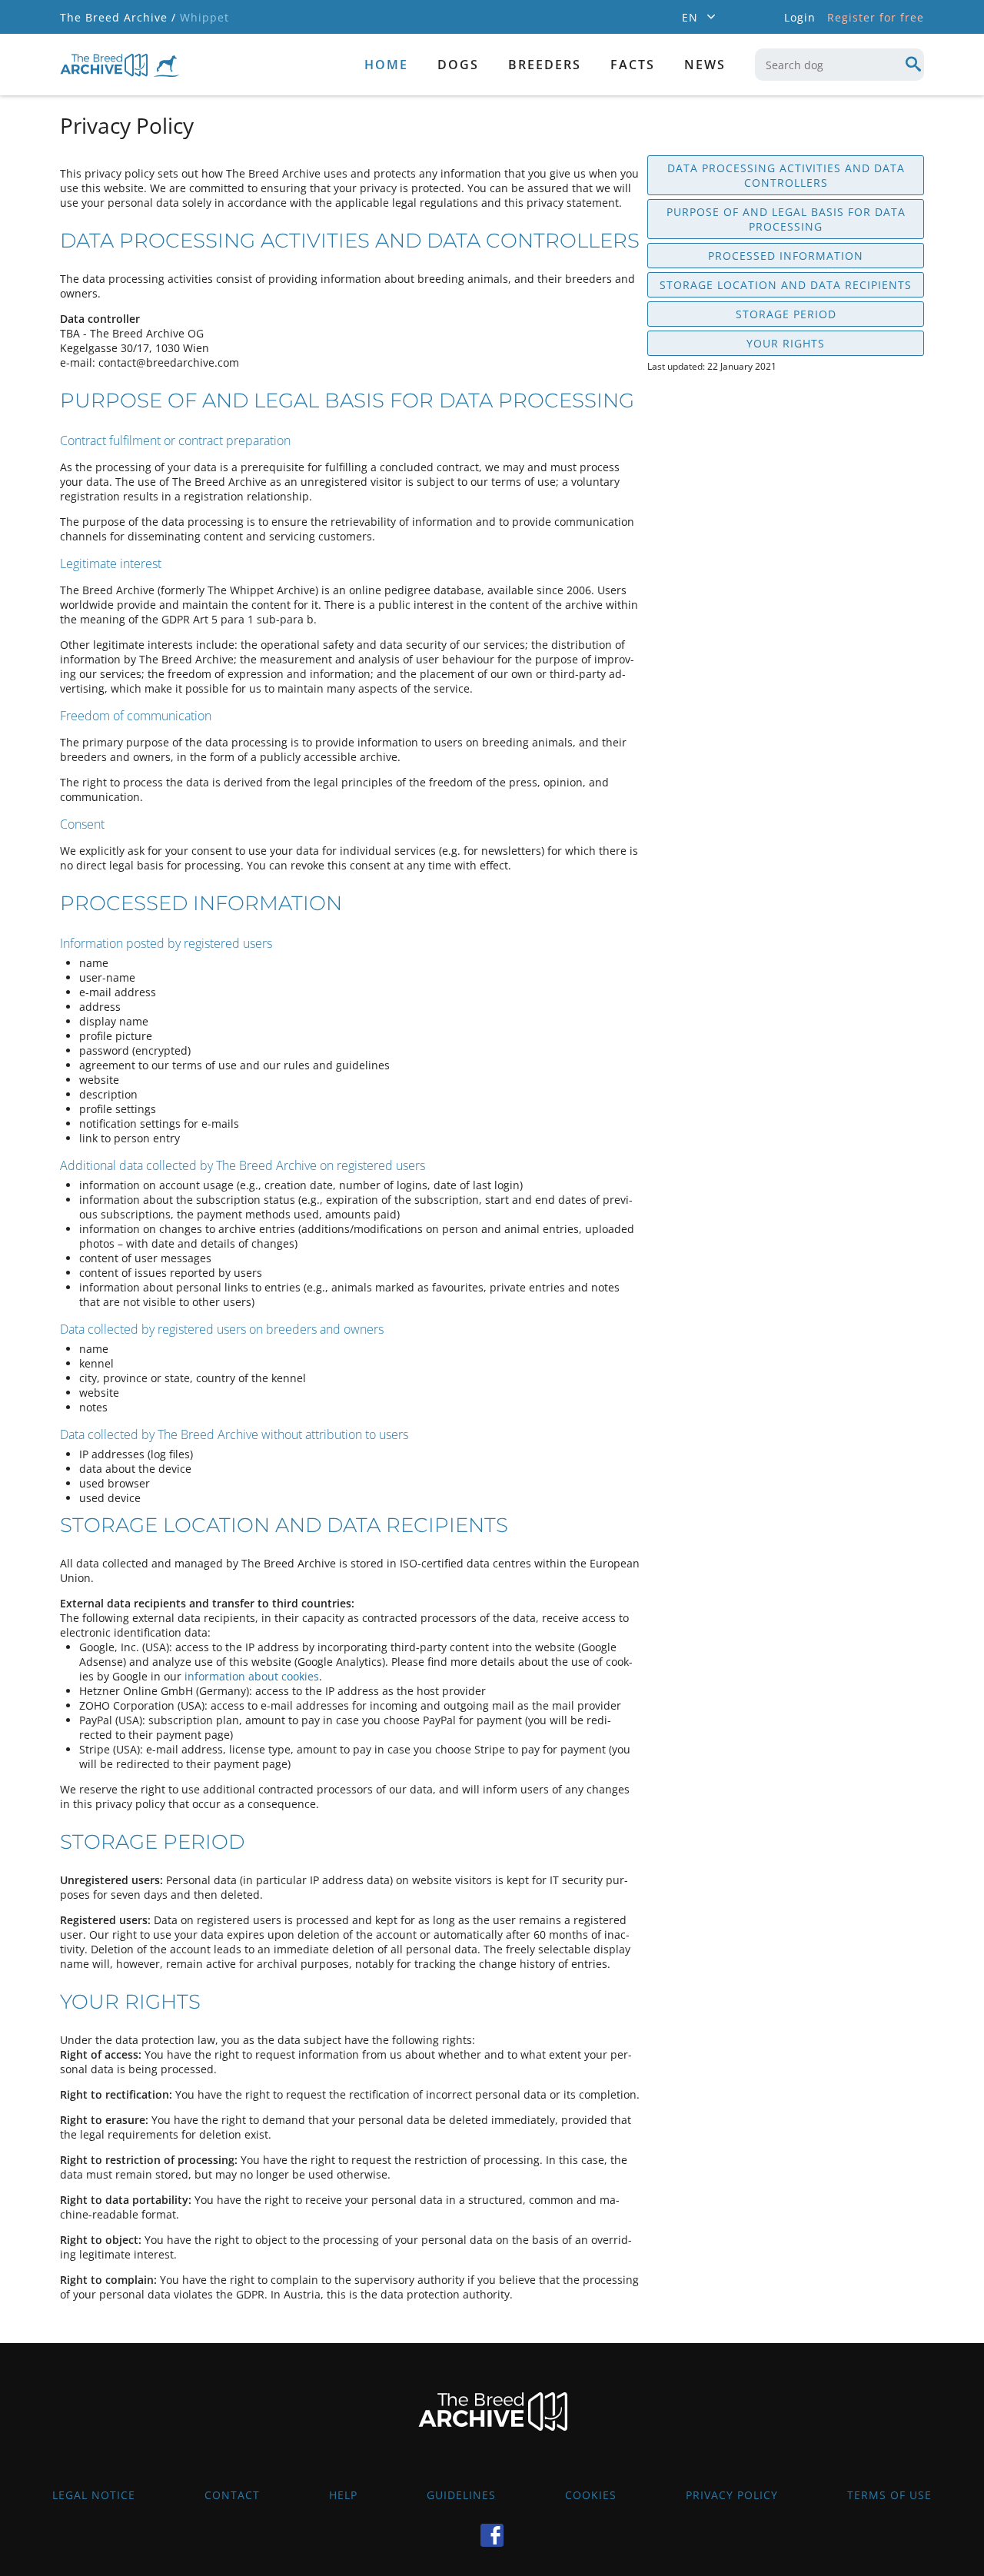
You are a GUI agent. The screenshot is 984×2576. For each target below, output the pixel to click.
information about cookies (252, 1676)
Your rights (786, 343)
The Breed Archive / (118, 17)
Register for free (876, 17)
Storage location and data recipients (786, 285)
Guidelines (461, 2495)
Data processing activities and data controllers (786, 175)
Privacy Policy (732, 2495)
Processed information (786, 256)
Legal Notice (94, 2495)
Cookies (591, 2495)
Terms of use (889, 2495)
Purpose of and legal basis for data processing (786, 219)
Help (343, 2495)
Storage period (786, 314)
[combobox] (839, 65)
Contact (232, 2495)
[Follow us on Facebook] (492, 2535)
